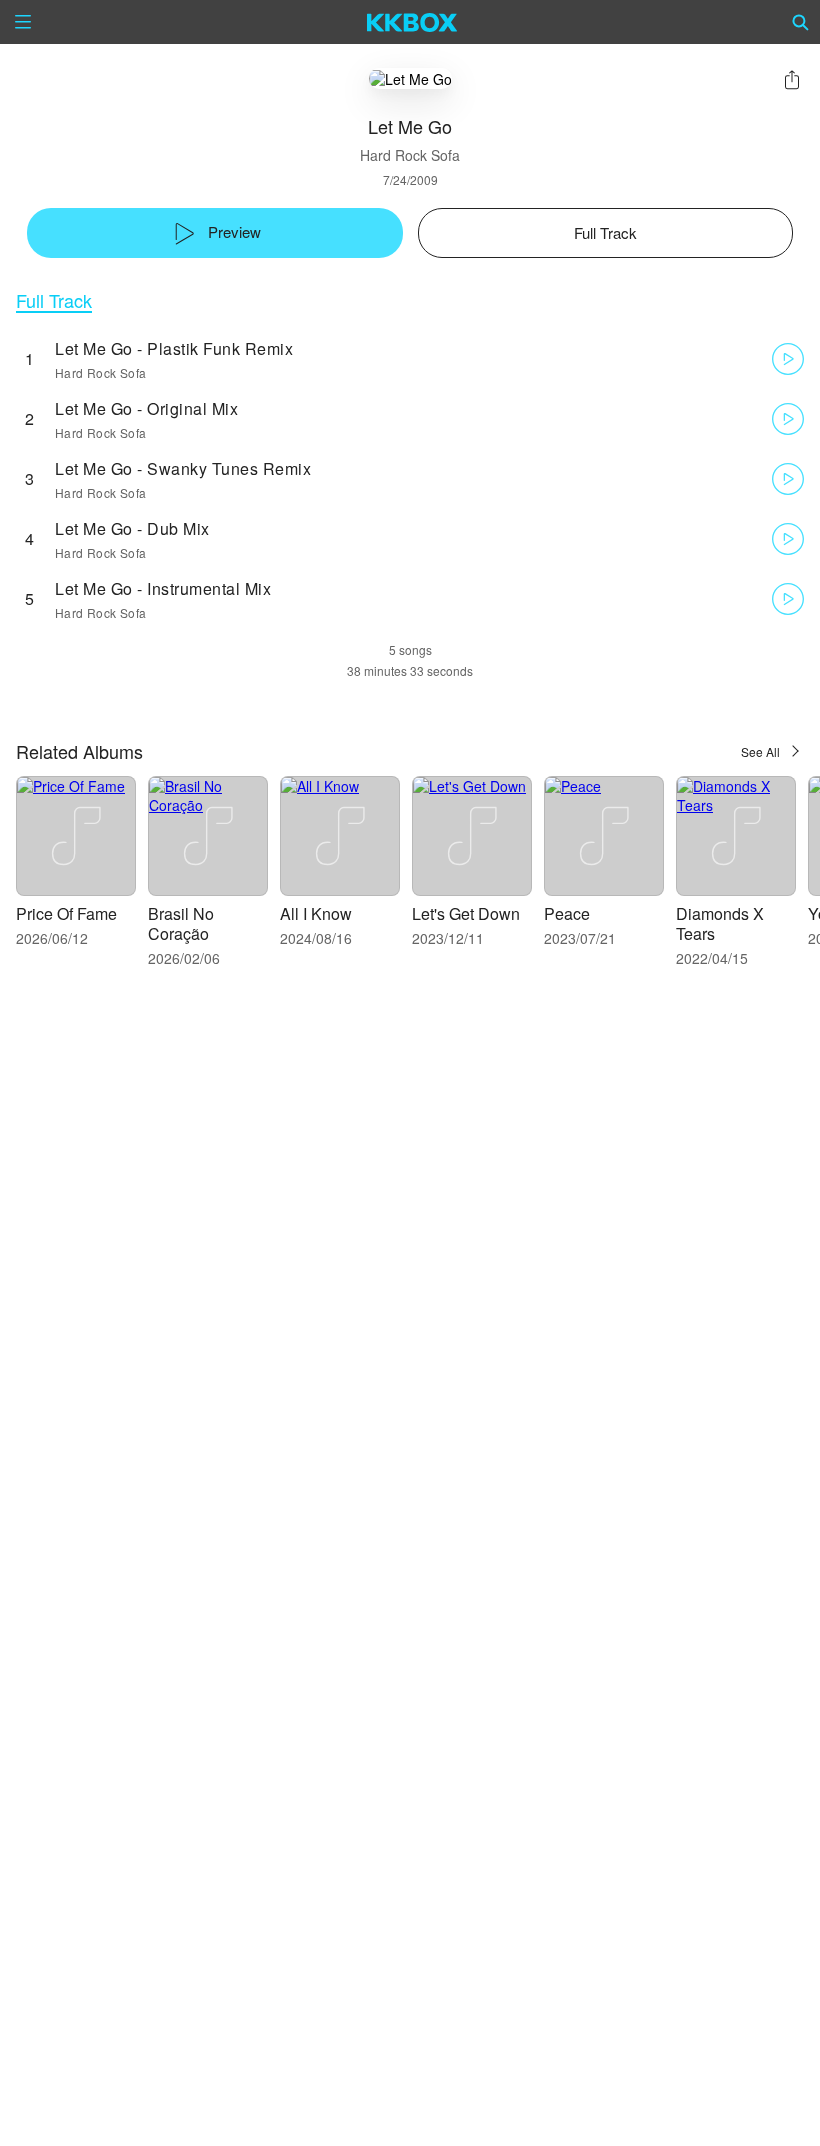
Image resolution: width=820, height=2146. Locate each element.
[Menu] (23, 22)
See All (760, 751)
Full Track (54, 300)
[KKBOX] (412, 22)
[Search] (801, 22)
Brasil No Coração (181, 923)
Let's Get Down (466, 913)
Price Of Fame (66, 913)
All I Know (316, 913)
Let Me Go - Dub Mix (132, 528)
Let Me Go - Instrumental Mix (163, 588)
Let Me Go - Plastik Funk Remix (174, 348)
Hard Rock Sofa (410, 155)
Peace (567, 913)
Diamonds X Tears (720, 923)
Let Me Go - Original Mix (146, 408)
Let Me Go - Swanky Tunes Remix (183, 468)
